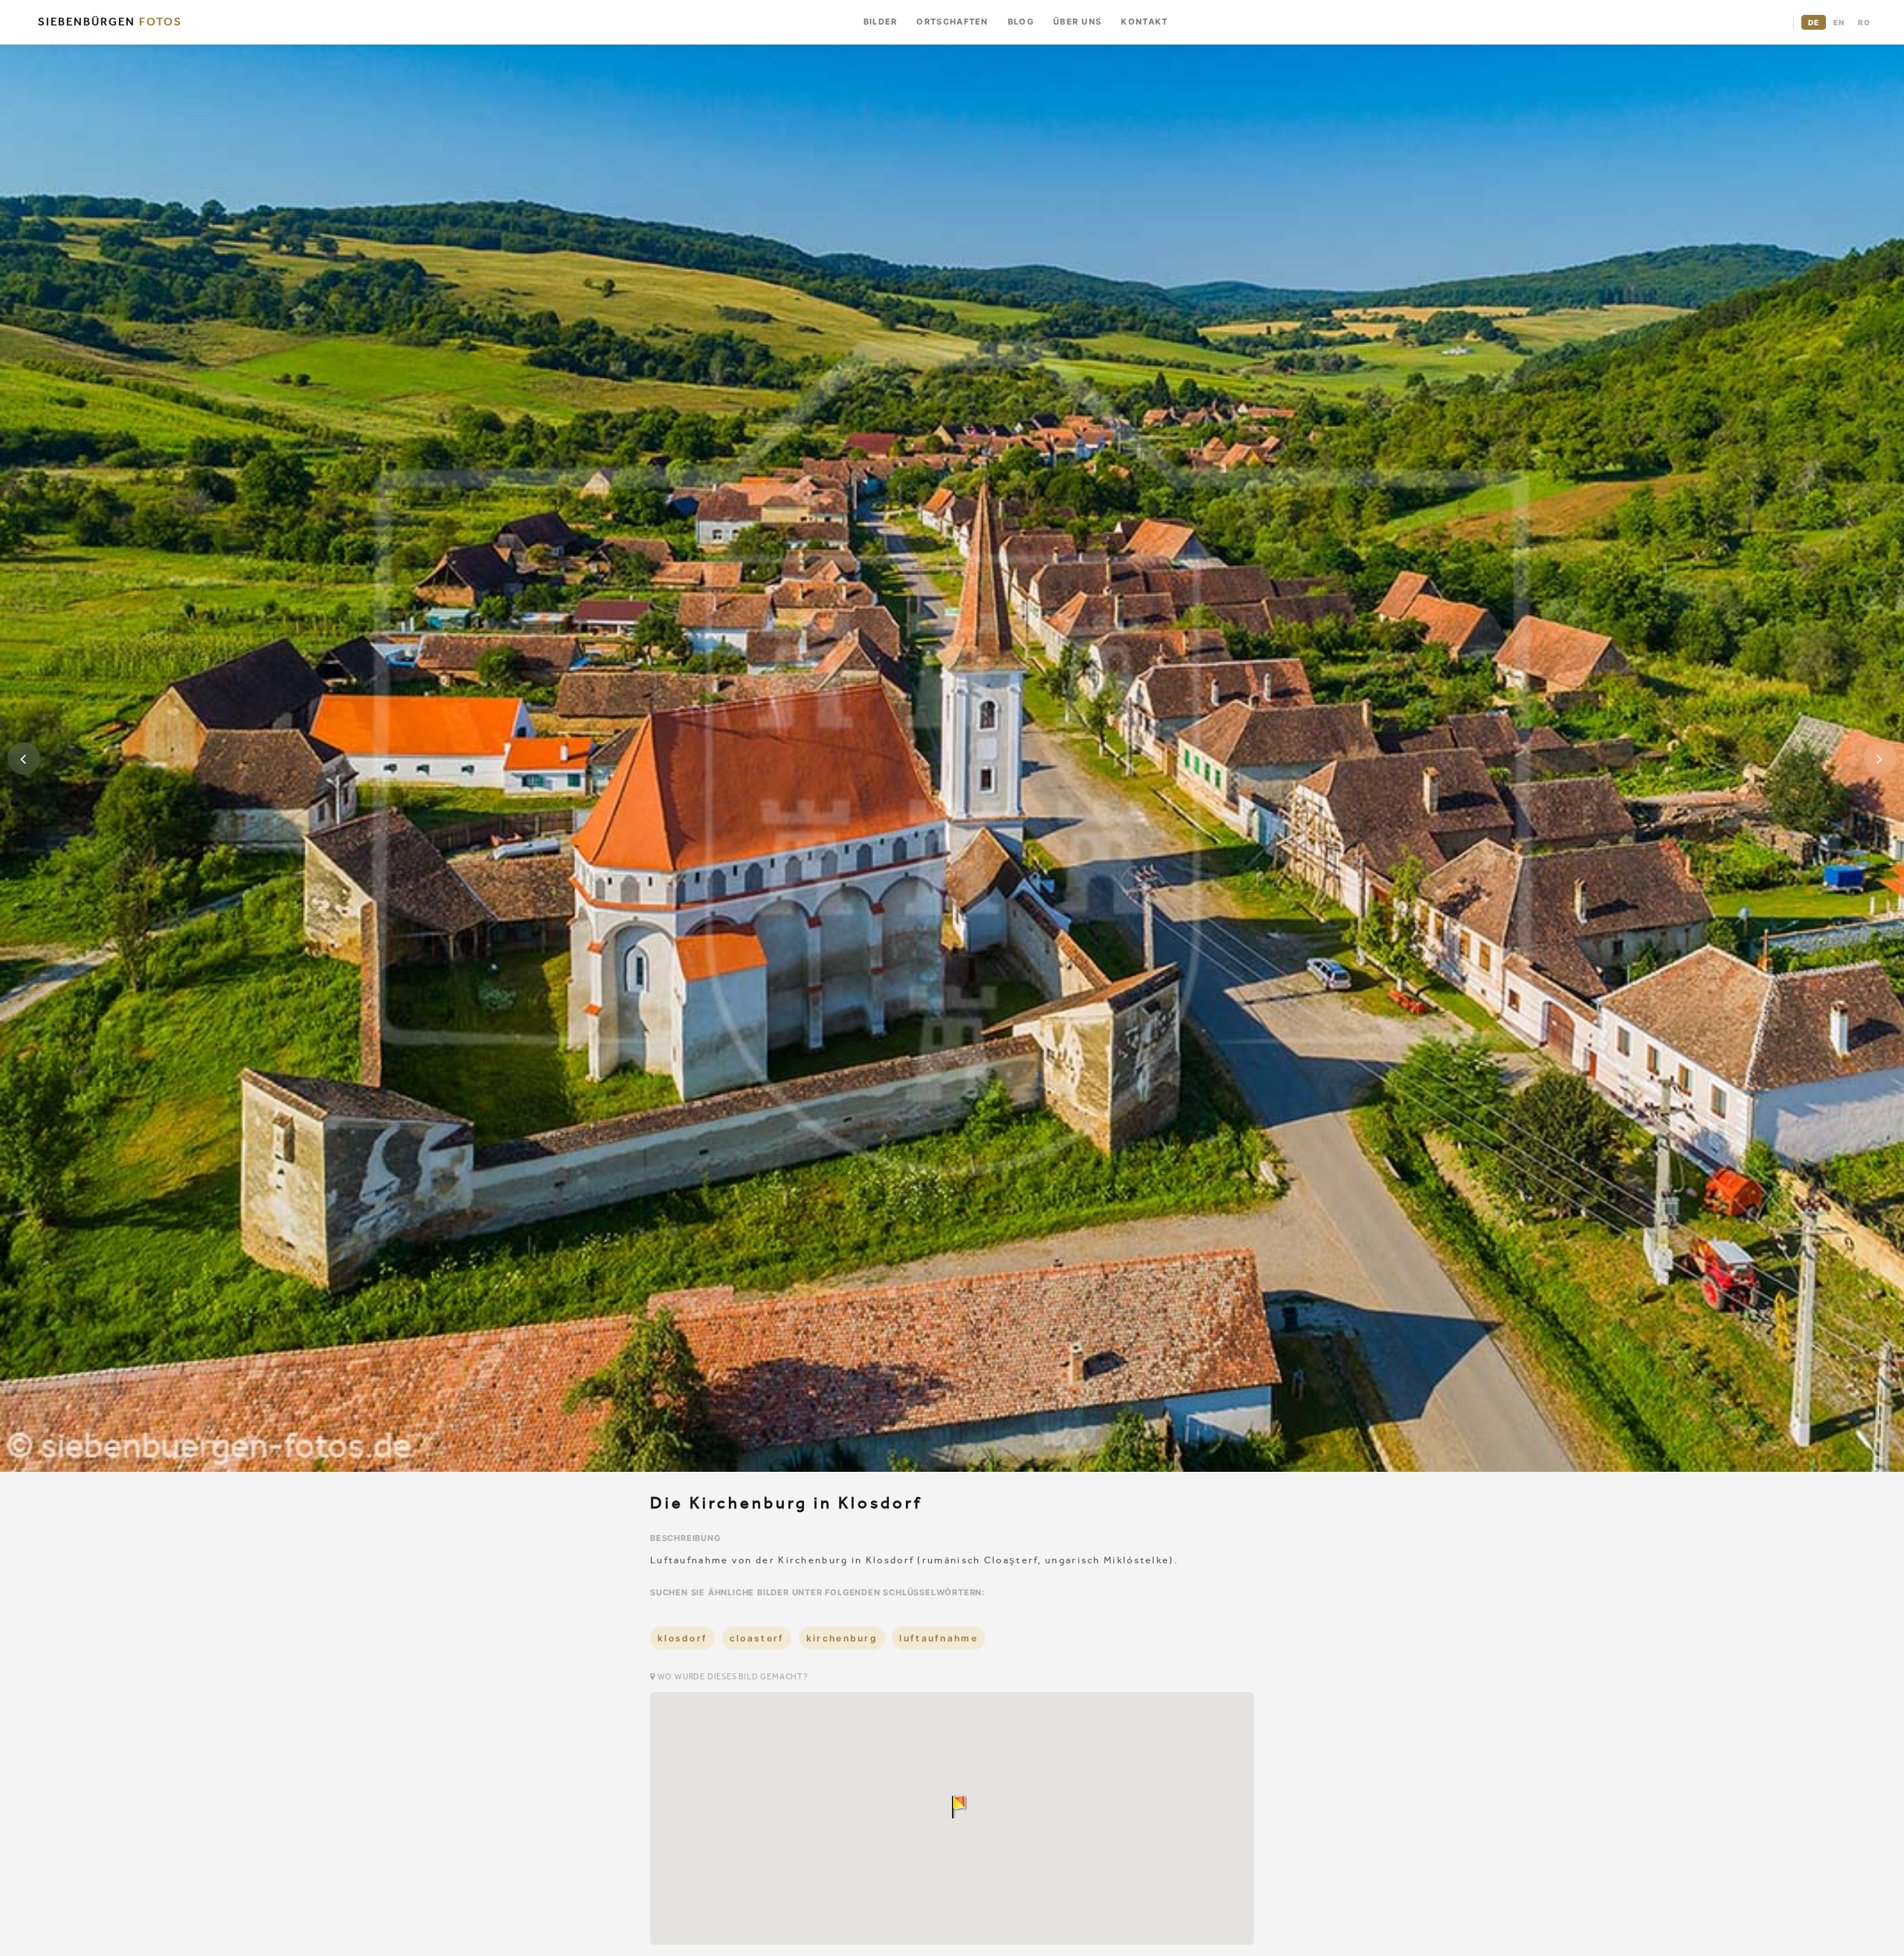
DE (1814, 22)
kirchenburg (842, 1638)
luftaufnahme (939, 1638)
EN (1839, 22)
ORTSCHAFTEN (952, 22)
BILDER (881, 22)
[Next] (1880, 759)
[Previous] (24, 759)
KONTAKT (1144, 22)
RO (1864, 22)
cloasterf (757, 1638)
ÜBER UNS (1077, 22)
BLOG (1021, 22)
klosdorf (682, 1638)
